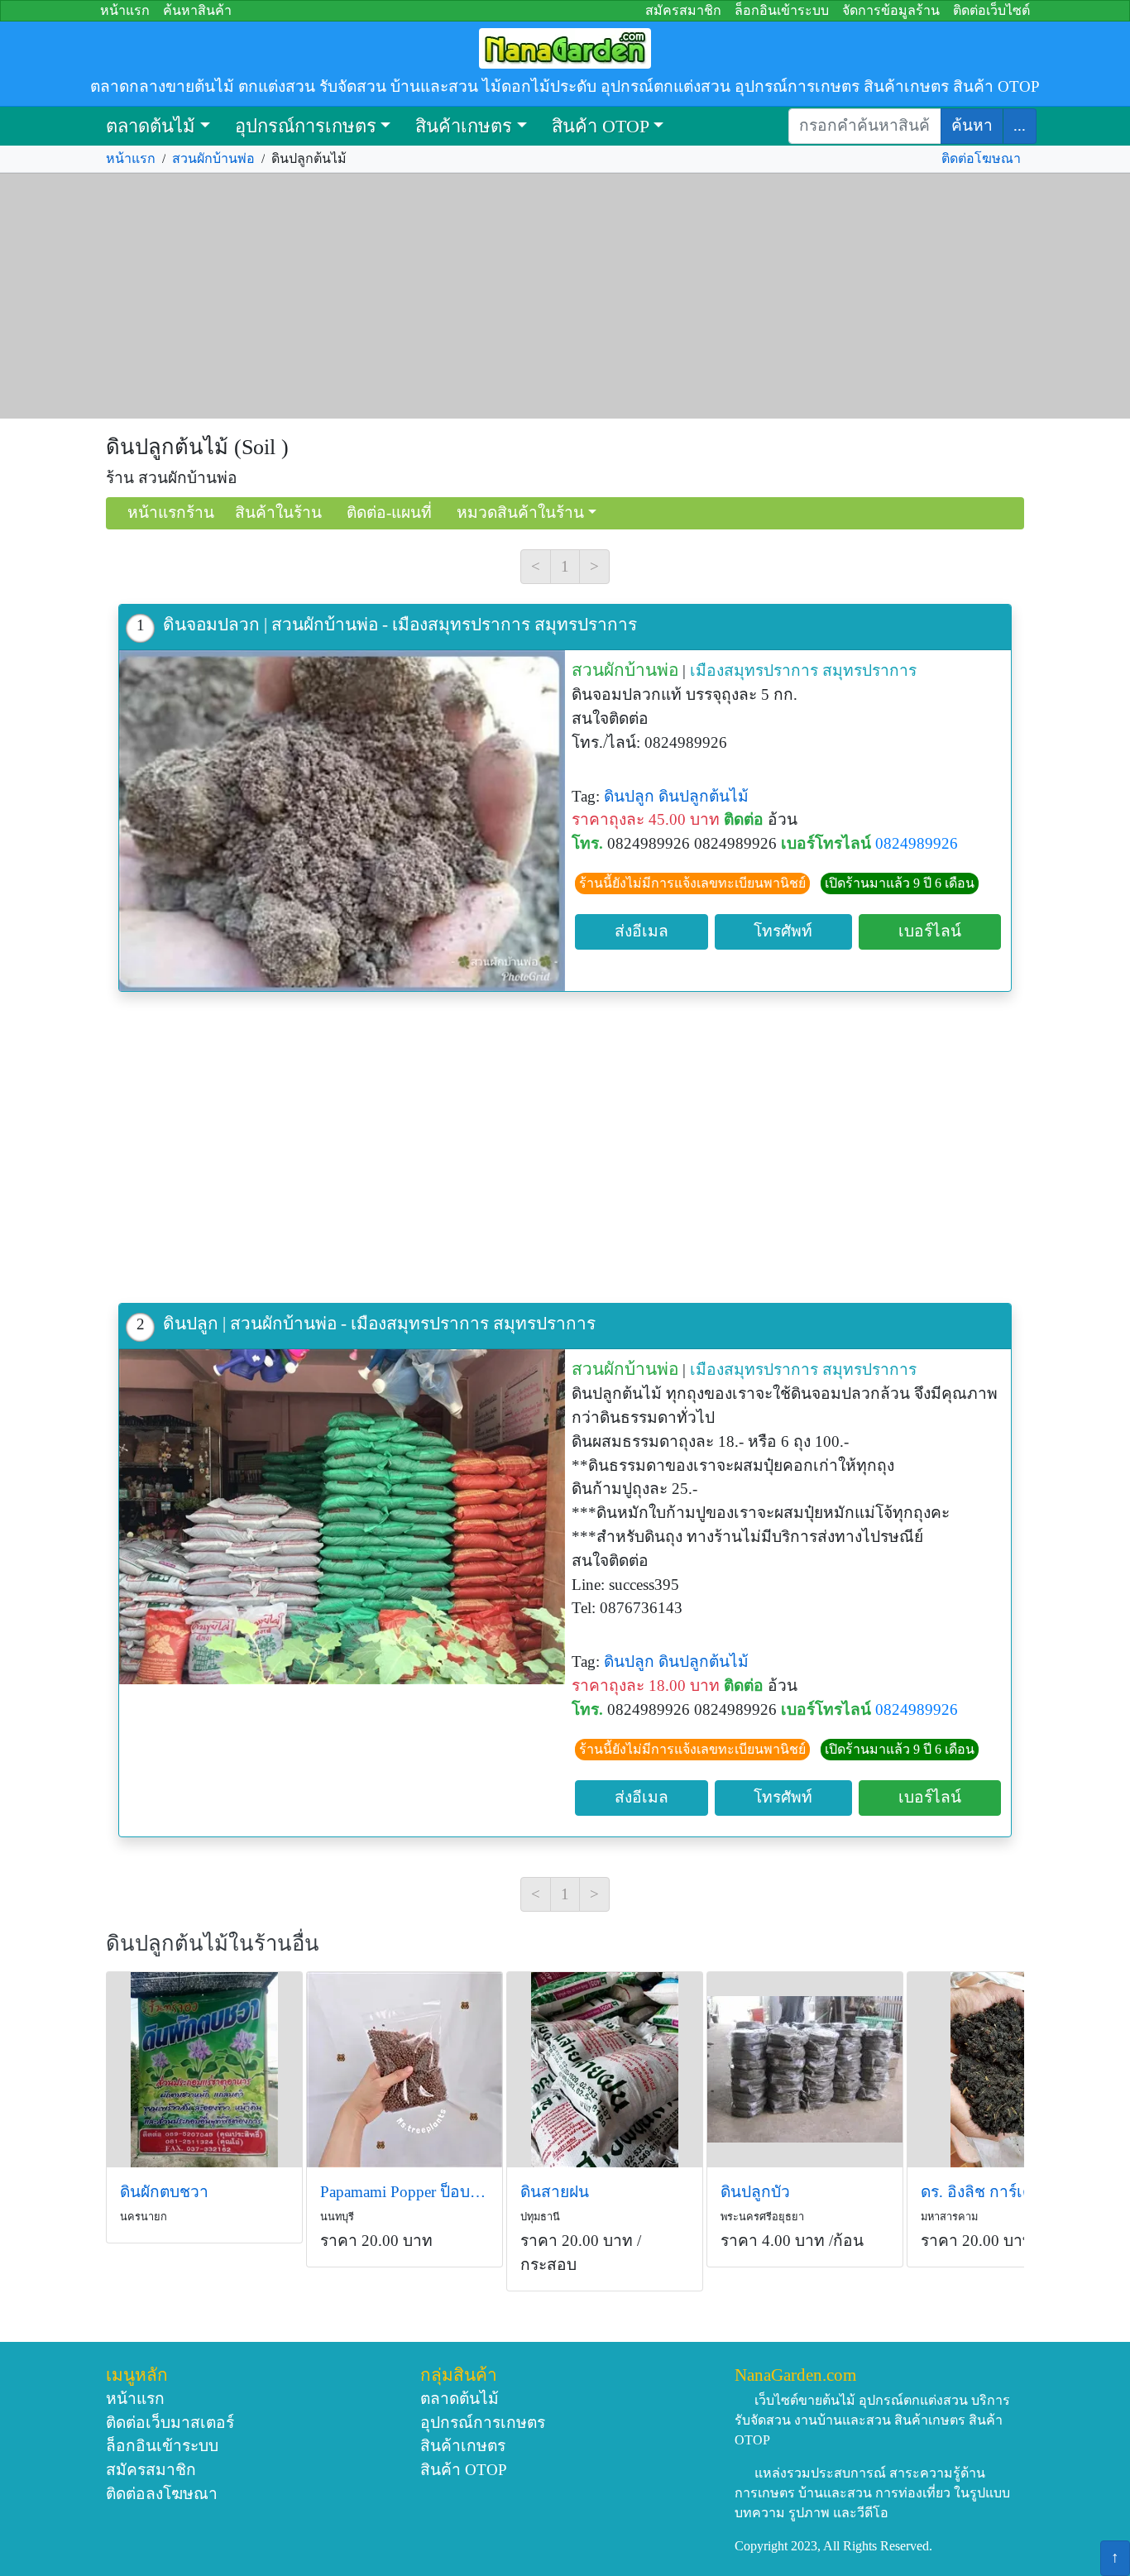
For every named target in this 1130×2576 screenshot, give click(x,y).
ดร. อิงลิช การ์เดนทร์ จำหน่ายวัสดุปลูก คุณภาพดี (1005, 2192)
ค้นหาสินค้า (197, 10)
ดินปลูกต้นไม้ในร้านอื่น (213, 1944)
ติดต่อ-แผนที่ (389, 512)
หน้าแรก (125, 10)
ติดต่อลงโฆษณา (162, 2494)
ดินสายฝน (555, 2192)
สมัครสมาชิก (683, 10)
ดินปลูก (629, 796)
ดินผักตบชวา (164, 2192)
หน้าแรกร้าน (171, 512)
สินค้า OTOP (601, 126)
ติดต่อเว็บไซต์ (991, 10)
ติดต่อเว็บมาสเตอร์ (170, 2423)
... (1020, 125)
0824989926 (917, 843)
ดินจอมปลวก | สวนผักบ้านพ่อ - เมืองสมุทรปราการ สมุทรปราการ (400, 624)
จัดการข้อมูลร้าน (891, 10)
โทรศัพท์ (783, 931)
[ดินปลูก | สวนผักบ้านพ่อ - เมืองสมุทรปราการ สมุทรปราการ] (342, 1516)
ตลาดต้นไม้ (151, 126)
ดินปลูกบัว (755, 2192)
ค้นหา (972, 125)
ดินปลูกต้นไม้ (704, 796)
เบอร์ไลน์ (930, 931)
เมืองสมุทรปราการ (754, 670)
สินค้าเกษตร (464, 126)
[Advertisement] (565, 296)
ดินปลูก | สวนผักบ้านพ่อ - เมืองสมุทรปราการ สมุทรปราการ (379, 1323)
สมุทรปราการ (869, 670)
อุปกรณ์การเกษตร (306, 126)
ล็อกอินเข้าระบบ (782, 10)
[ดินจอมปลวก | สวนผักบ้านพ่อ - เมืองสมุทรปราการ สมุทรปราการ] (342, 821)
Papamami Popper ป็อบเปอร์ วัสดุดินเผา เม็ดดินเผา (405, 2192)
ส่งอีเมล (642, 931)
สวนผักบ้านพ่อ (213, 158)
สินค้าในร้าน (278, 512)
